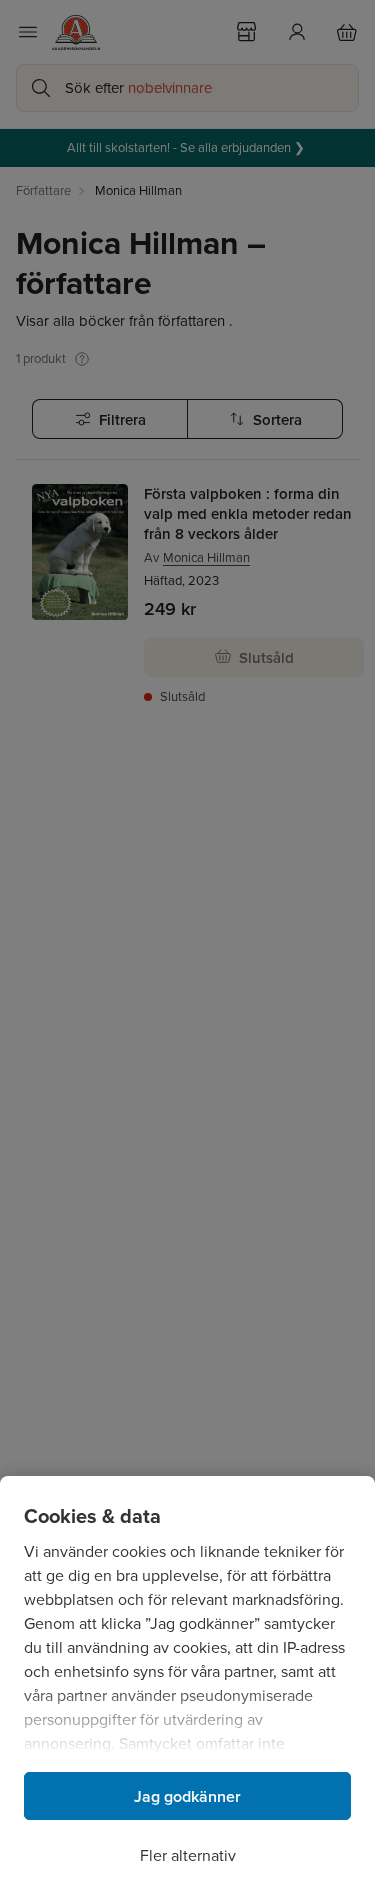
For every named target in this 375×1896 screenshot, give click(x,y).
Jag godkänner (187, 1796)
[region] (187, 1686)
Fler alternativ (188, 1855)
